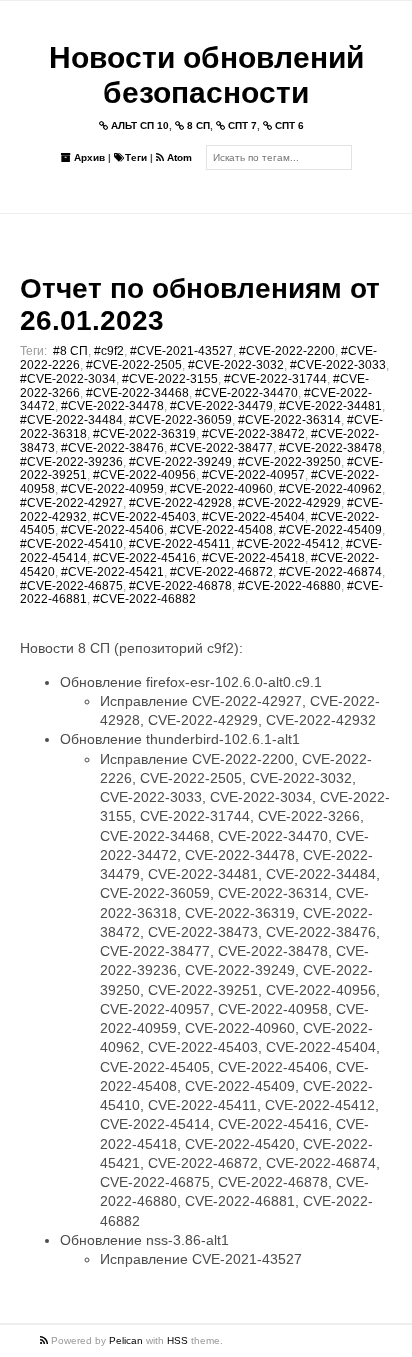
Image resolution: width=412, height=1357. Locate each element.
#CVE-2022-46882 (144, 599)
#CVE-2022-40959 (112, 489)
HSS (177, 1340)
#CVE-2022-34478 (112, 406)
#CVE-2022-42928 (180, 503)
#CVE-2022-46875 (71, 586)
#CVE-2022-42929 (289, 503)
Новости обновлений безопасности (206, 75)
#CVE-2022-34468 (137, 393)
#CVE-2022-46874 (330, 572)
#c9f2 (109, 351)
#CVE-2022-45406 (112, 530)
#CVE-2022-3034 (68, 379)
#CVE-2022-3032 (236, 365)
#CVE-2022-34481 (330, 406)
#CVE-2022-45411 (180, 544)
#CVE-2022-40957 (253, 475)
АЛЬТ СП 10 (138, 125)
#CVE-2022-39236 (71, 462)
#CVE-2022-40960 (221, 489)
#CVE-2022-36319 (144, 434)
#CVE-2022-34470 (246, 393)
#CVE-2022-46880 (289, 586)
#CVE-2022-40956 (144, 475)
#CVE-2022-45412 (288, 544)
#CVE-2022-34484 (71, 420)
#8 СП (70, 351)
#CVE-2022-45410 (71, 544)
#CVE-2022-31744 (275, 379)
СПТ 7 (241, 125)
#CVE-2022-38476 (112, 448)
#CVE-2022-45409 (330, 530)
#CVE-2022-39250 (289, 462)
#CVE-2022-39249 (180, 462)
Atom (178, 157)
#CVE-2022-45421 (112, 572)
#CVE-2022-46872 (221, 572)
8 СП (197, 125)
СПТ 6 (288, 125)
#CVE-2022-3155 (170, 379)
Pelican (126, 1340)
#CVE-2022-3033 (338, 365)
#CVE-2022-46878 (180, 586)
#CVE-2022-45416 (144, 558)
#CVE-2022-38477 (221, 448)
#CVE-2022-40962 (330, 489)
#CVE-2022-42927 (71, 503)
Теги (136, 157)
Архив (88, 157)
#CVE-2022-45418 (253, 558)
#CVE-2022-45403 (144, 517)
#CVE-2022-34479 (221, 406)
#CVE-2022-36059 (180, 420)
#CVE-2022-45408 (221, 530)
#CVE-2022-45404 (253, 517)
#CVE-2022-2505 (134, 365)
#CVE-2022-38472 (253, 434)
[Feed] (45, 1340)
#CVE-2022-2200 (287, 351)
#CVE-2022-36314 (289, 420)
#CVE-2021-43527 (181, 351)
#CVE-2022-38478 (330, 448)
